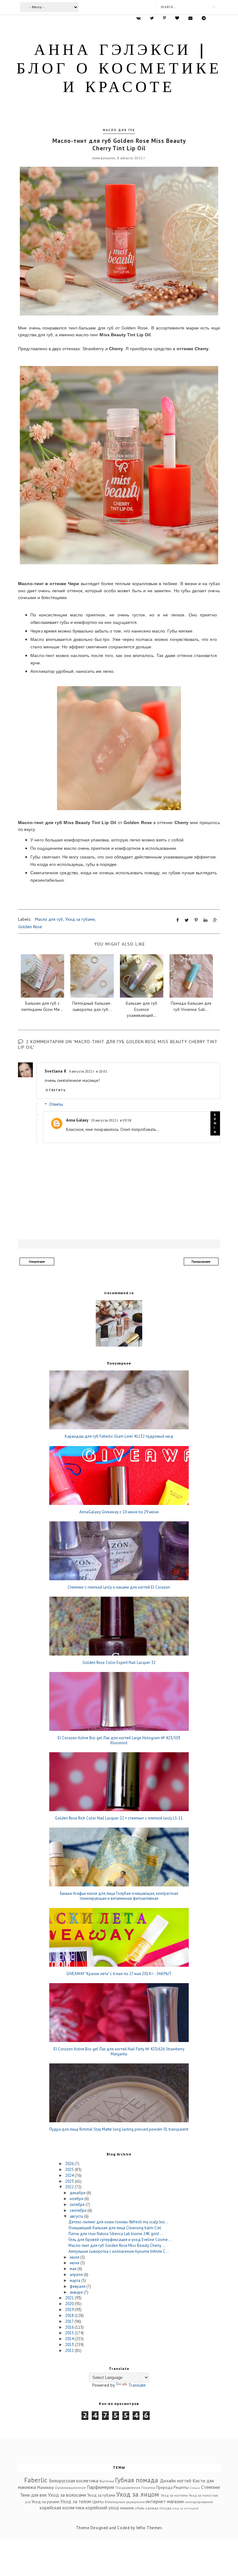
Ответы (56, 1105)
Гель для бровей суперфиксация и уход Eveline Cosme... (120, 2240)
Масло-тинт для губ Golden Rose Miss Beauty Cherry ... (117, 2245)
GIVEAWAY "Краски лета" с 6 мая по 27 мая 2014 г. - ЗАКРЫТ (119, 1974)
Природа (164, 2488)
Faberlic (36, 2480)
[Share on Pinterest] (196, 920)
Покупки (148, 2488)
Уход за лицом (138, 2494)
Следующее (37, 1262)
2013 (70, 2345)
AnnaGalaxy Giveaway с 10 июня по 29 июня (119, 1512)
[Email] (190, 18)
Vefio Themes (149, 2528)
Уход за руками (46, 2502)
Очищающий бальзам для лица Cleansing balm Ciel (115, 2228)
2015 (70, 2333)
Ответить (56, 1090)
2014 (70, 2339)
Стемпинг (211, 2487)
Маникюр (46, 2488)
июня (75, 2263)
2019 (70, 2310)
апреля (77, 2275)
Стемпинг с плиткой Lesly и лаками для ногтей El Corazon (119, 1587)
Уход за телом (76, 2501)
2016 (70, 2327)
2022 (70, 2187)
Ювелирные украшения (125, 2502)
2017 (70, 2321)
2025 (70, 2170)
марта (75, 2280)
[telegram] (204, 18)
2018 (70, 2316)
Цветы (98, 2502)
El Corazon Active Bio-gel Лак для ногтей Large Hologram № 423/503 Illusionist (119, 1740)
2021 (70, 2298)
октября (78, 2205)
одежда (152, 2508)
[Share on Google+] (215, 920)
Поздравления (128, 2488)
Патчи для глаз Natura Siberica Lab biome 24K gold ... (116, 2234)
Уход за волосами (67, 2495)
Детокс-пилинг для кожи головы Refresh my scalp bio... (118, 2222)
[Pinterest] (164, 18)
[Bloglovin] (177, 18)
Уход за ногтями (174, 2495)
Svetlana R (55, 1071)
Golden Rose (30, 927)
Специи (195, 2488)
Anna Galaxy (77, 1120)
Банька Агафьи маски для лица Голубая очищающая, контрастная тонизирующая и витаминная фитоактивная (119, 1896)
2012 (70, 2351)
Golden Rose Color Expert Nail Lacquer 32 (119, 1663)
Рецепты (181, 2488)
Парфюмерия (100, 2487)
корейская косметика (62, 2508)
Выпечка (107, 2481)
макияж (127, 2508)
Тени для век (33, 2495)
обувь (139, 2508)
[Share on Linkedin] (205, 920)
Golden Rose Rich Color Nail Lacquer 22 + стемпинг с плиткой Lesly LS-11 (119, 1818)
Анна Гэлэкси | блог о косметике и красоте (119, 70)
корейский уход (102, 2508)
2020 (70, 2304)
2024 (70, 2175)
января (77, 2292)
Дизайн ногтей (176, 2481)
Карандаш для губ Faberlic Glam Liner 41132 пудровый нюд (119, 1436)
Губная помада (137, 2480)
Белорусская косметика (74, 2481)
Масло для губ (119, 130)
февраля (78, 2286)
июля (75, 2257)
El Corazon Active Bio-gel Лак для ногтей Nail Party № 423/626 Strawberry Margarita (119, 2051)
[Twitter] (152, 18)
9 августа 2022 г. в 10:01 (88, 1071)
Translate (137, 2385)
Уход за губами (80, 919)
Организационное (70, 2488)
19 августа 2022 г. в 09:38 (111, 1120)
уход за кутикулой (185, 2508)
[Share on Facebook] (178, 920)
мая (74, 2269)
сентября (79, 2210)
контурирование (199, 2502)
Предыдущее (201, 1262)
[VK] (139, 18)
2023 (70, 2181)
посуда (165, 2508)
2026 (70, 2164)
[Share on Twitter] (187, 920)
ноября (77, 2199)
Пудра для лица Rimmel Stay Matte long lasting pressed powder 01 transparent (119, 2129)
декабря (78, 2193)
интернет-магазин (165, 2501)
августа (77, 2216)
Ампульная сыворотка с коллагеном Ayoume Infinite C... (119, 2251)
